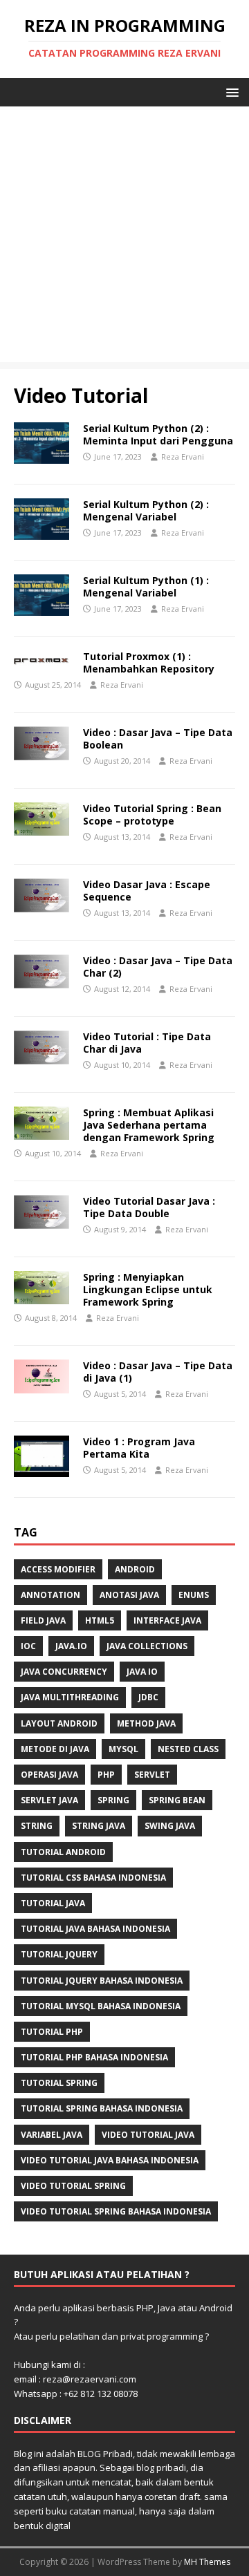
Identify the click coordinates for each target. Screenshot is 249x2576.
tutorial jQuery (59, 1954)
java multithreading (70, 1697)
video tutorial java (148, 2135)
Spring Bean (177, 1800)
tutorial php (52, 2032)
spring (113, 1800)
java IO (142, 1672)
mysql (123, 1749)
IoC (28, 1646)
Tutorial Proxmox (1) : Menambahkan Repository (149, 662)
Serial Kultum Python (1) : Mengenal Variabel (146, 586)
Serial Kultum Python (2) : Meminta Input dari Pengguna (158, 434)
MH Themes (207, 2562)
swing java (170, 1826)
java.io (71, 1646)
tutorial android (63, 1852)
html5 (100, 1620)
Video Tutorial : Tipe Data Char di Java (147, 1043)
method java (146, 1723)
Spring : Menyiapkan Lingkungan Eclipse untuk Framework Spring (148, 1289)
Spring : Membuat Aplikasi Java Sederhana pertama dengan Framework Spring (149, 1125)
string (37, 1826)
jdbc (148, 1697)
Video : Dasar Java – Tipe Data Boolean (158, 739)
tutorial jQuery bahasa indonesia (102, 1981)
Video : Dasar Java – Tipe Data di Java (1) (158, 1372)
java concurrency (64, 1672)
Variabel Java (52, 2135)
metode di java (55, 1749)
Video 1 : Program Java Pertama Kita (139, 1448)
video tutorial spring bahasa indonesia (116, 2211)
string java (99, 1826)
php (106, 1775)
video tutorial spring (73, 2186)
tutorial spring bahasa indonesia (102, 2108)
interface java (167, 1620)
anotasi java (129, 1595)
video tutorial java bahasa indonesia (110, 2160)
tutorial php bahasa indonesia (94, 2057)
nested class (188, 1749)
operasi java (49, 1775)
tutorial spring (59, 2083)
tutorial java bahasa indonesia (95, 1929)
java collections (147, 1646)
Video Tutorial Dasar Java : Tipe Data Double (149, 1207)
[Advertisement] (124, 238)
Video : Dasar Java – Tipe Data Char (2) (158, 967)
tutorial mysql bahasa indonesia (101, 2006)
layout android (59, 1723)
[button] (230, 92)
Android (135, 1569)
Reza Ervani (183, 457)
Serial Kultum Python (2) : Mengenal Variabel (146, 510)
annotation (50, 1595)
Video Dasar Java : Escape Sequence (147, 891)
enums (194, 1595)
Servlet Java (49, 1800)
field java (43, 1620)
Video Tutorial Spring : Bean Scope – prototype (152, 815)
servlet (152, 1775)
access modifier (58, 1569)
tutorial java (53, 1903)
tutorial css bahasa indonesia (93, 1878)
